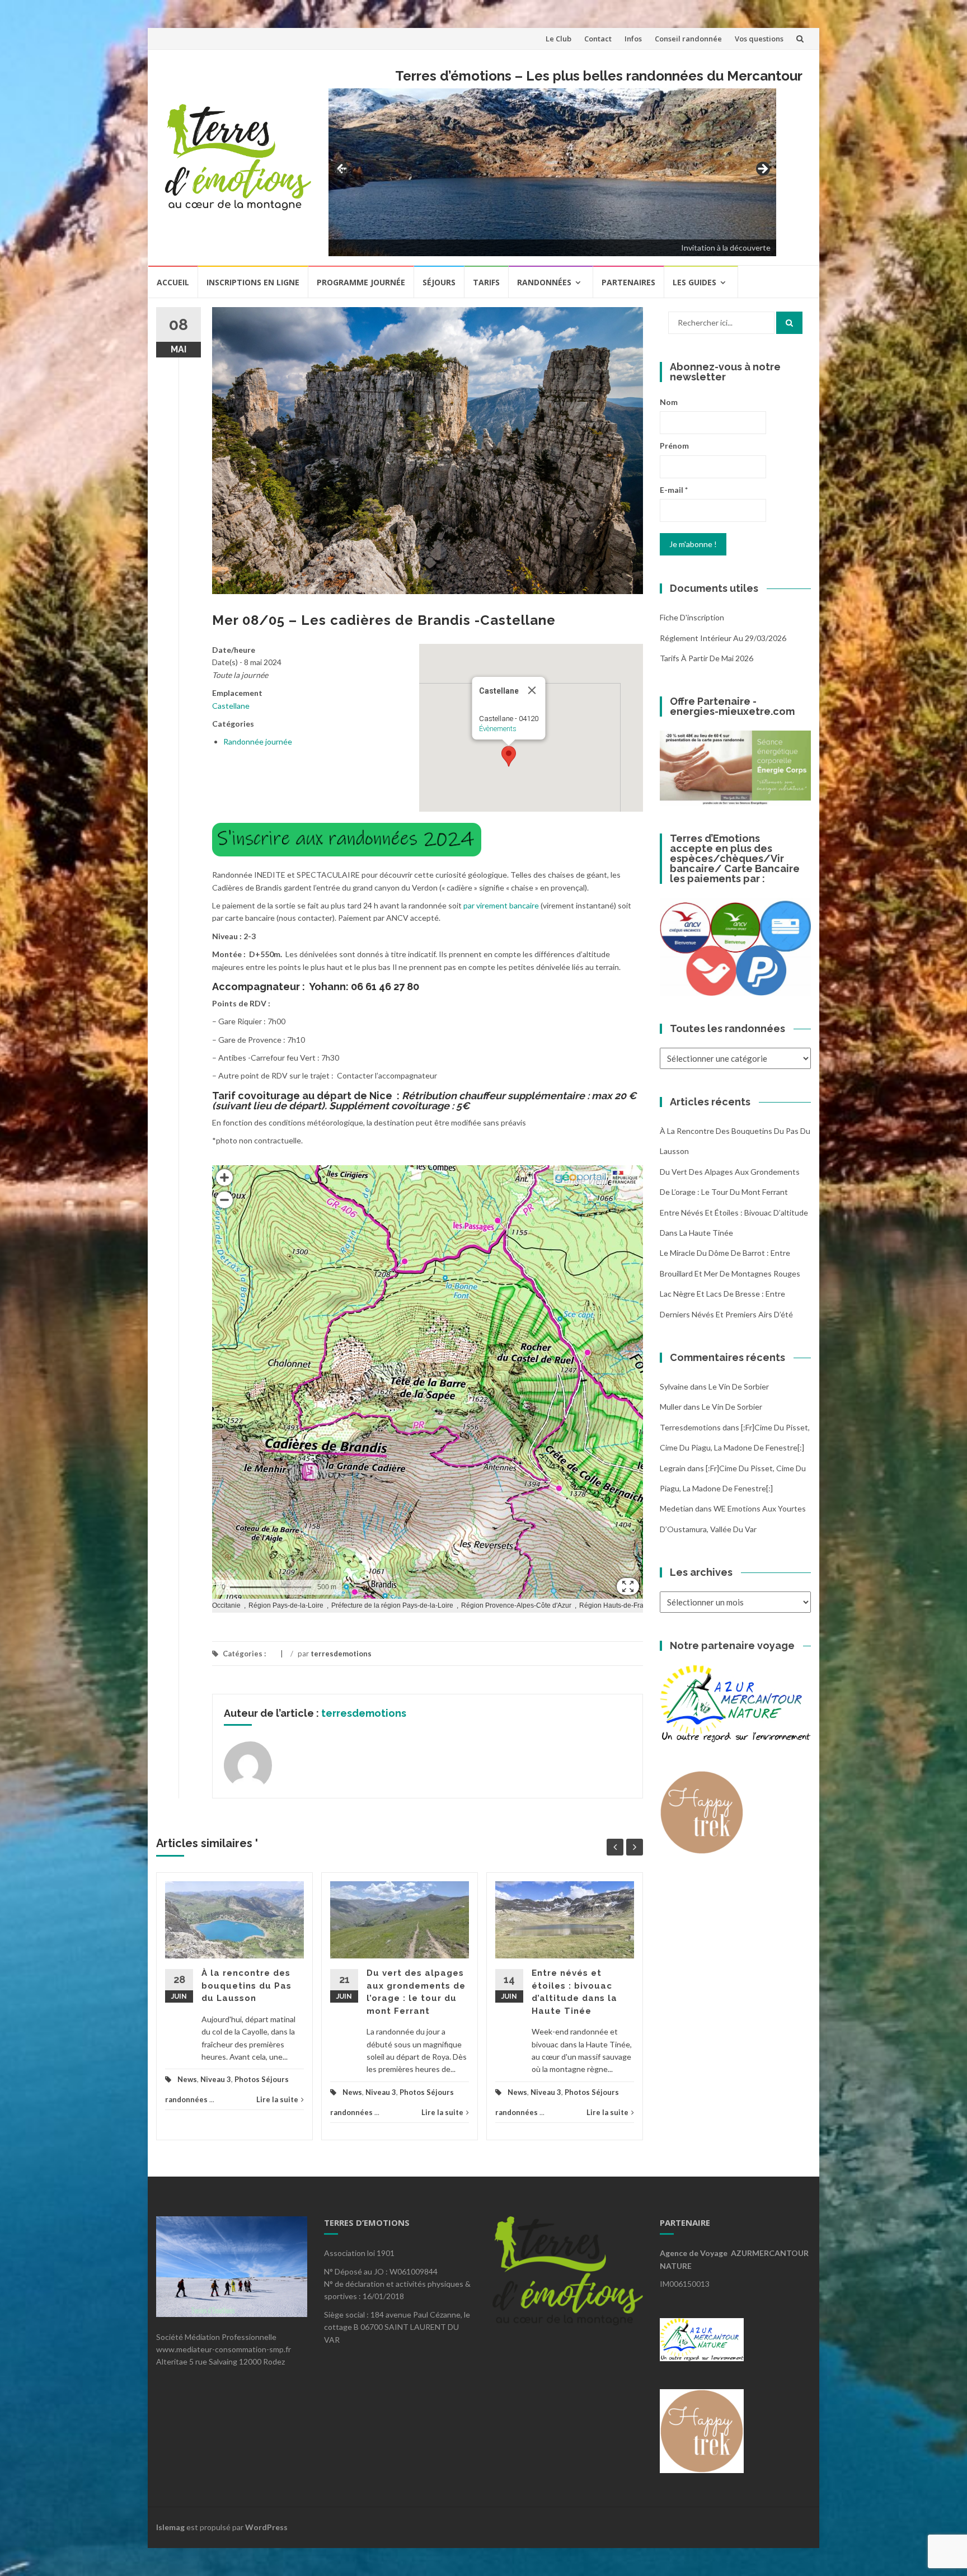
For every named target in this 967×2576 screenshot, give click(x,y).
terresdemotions (341, 1654)
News (187, 2079)
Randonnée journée (258, 741)
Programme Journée (361, 282)
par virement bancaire (501, 905)
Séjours (439, 282)
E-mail (674, 490)
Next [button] (762, 169)
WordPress (266, 2527)
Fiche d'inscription (692, 617)
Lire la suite (277, 2099)
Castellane (231, 706)
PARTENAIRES (628, 282)
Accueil (173, 282)
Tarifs (486, 282)
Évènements (498, 729)
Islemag (170, 2527)
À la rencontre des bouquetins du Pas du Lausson (247, 1986)
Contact (598, 39)
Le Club (558, 39)
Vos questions (759, 39)
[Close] (532, 690)
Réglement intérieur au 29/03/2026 (723, 638)
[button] (509, 756)
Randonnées (544, 282)
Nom (669, 402)
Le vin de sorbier (739, 1386)
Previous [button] (342, 169)
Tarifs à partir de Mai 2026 (707, 658)
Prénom (674, 446)
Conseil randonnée (688, 39)
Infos (633, 39)
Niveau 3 (216, 2079)
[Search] (789, 323)
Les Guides (694, 282)
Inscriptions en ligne (253, 282)
